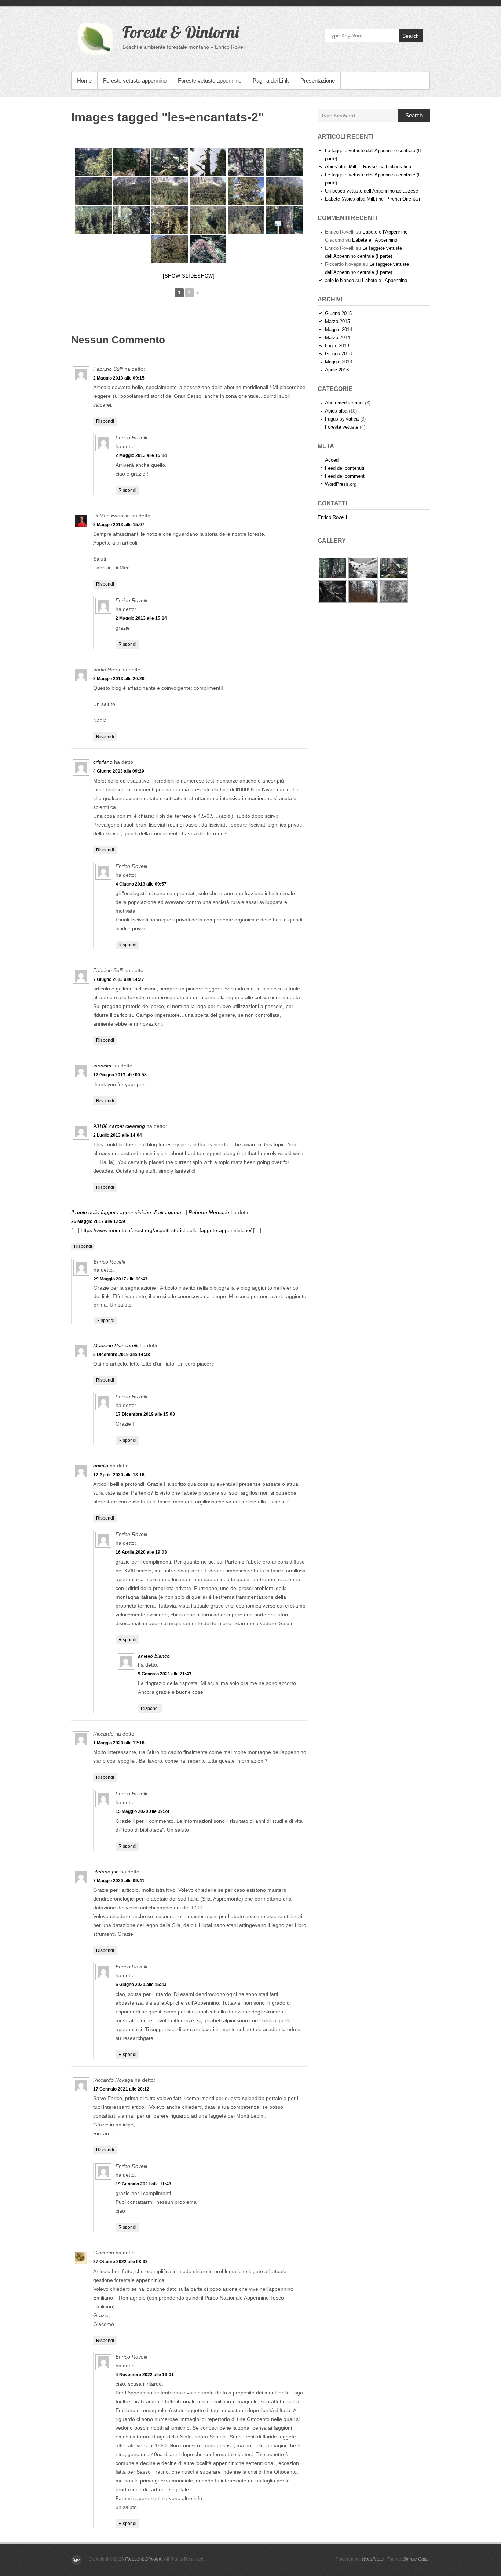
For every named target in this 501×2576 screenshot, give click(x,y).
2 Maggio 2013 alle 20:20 (119, 679)
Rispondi (105, 421)
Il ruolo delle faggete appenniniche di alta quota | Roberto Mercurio (150, 1212)
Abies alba (336, 411)
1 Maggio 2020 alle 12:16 (119, 1743)
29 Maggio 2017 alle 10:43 (120, 1279)
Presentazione (318, 80)
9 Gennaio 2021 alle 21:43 (165, 1674)
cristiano (103, 762)
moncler (103, 1066)
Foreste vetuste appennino (135, 80)
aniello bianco (154, 1656)
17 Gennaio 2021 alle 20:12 (121, 2089)
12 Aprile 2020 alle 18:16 (119, 1475)
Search (411, 36)
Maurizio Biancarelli (116, 1345)
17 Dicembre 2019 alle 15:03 (145, 1414)
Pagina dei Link (271, 80)
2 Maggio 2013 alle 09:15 (119, 378)
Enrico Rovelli (332, 517)
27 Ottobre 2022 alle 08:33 (120, 2262)
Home (84, 80)
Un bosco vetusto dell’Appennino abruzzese (372, 191)
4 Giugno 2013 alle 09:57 (141, 884)
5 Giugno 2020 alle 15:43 (141, 1985)
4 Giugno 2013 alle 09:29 (119, 771)
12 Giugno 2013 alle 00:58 (120, 1075)
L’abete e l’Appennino (385, 232)
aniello (101, 1466)
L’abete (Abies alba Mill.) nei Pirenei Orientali (372, 199)
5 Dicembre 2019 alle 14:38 (122, 1355)
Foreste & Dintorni (181, 32)
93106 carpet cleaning (119, 1126)
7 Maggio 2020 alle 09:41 (119, 1881)
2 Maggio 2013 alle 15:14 (141, 455)
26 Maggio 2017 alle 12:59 (98, 1221)
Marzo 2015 (337, 321)
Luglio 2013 (337, 346)
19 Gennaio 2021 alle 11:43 (143, 2184)
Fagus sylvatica (342, 419)
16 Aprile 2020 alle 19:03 (141, 1552)
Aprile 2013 (337, 370)
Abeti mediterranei (344, 403)
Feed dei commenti (345, 476)
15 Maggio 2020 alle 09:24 (142, 1811)
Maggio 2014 (339, 329)
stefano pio (106, 1872)
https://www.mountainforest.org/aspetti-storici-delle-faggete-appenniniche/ (166, 1230)
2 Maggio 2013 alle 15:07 (119, 525)
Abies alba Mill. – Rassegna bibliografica (368, 167)
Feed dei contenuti (345, 468)
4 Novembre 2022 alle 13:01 (145, 2375)
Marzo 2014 (337, 338)
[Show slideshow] (189, 276)
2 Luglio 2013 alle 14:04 (118, 1135)
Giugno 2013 (338, 354)
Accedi (332, 460)
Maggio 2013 (339, 362)
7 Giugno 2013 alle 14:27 (119, 979)
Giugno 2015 (338, 313)
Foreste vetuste (342, 427)
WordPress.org (341, 484)
